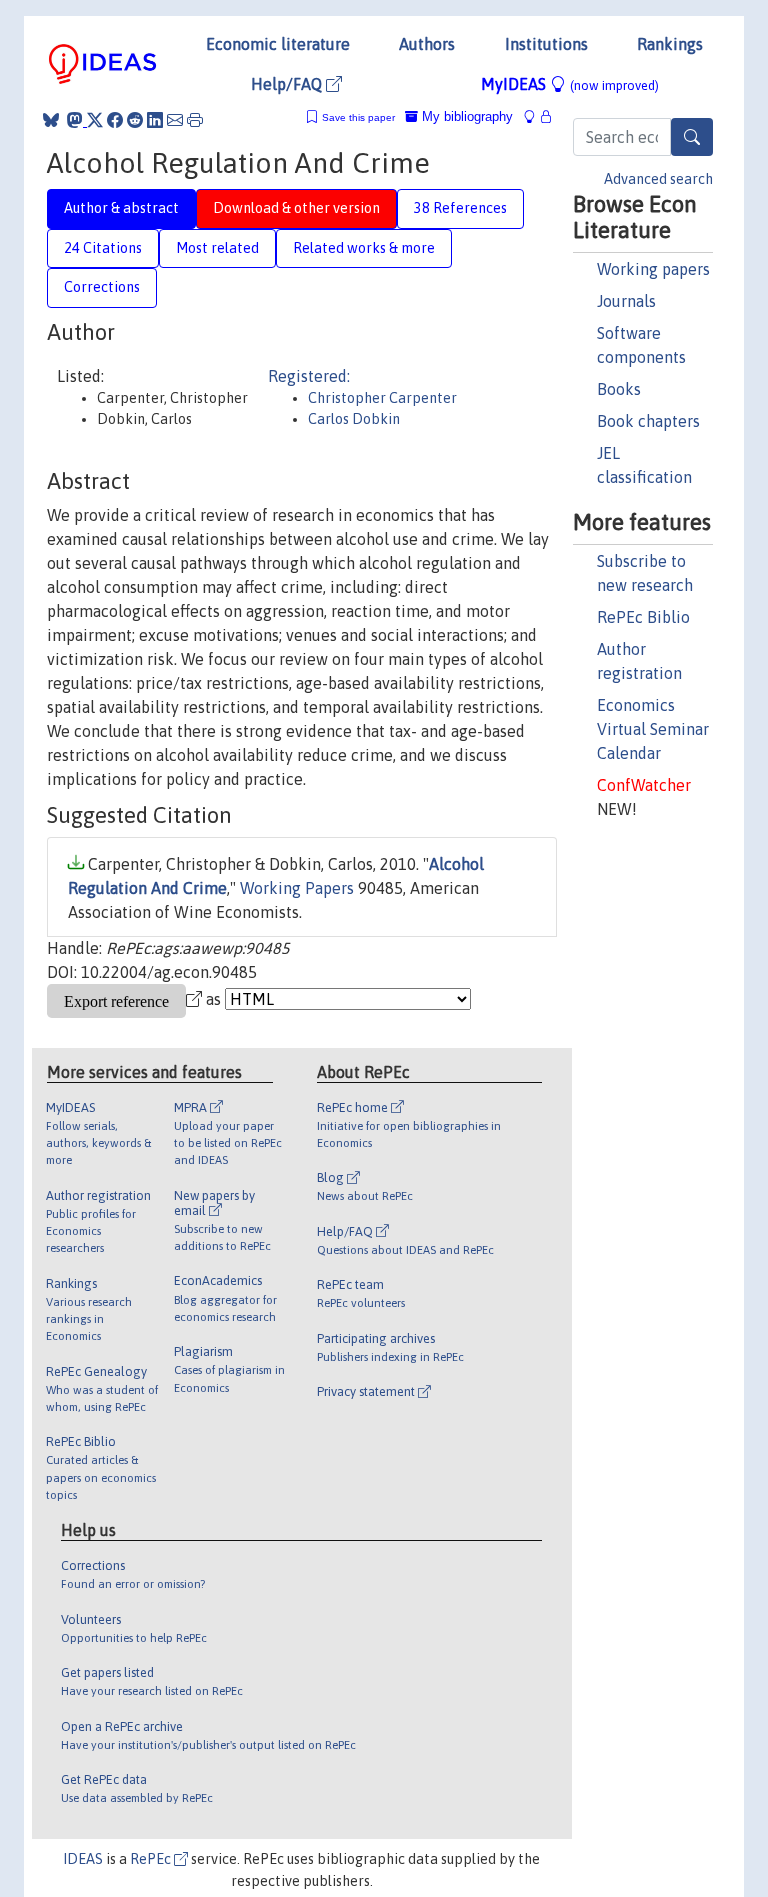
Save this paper (358, 117)
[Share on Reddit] (135, 120)
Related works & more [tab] (364, 248)
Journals (626, 301)
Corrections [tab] (102, 287)
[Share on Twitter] (95, 120)
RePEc (152, 1859)
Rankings (670, 44)
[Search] (692, 137)
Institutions (546, 44)
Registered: (309, 376)
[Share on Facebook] (115, 120)
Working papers (653, 269)
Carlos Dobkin (354, 419)
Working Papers (297, 888)
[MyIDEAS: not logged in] (535, 116)
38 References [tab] (460, 208)
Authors (427, 44)
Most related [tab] (217, 248)
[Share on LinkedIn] (155, 120)
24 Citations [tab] (103, 248)
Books (619, 389)
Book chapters (648, 421)
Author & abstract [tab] (121, 208)
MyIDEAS (570, 84)
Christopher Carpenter (382, 398)
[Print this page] (195, 120)
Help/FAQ (288, 84)
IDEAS (83, 1859)
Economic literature (278, 44)
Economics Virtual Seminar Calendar (653, 729)
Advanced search (658, 179)
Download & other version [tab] (296, 208)
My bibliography (465, 116)
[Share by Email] (175, 120)
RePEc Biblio (643, 617)
